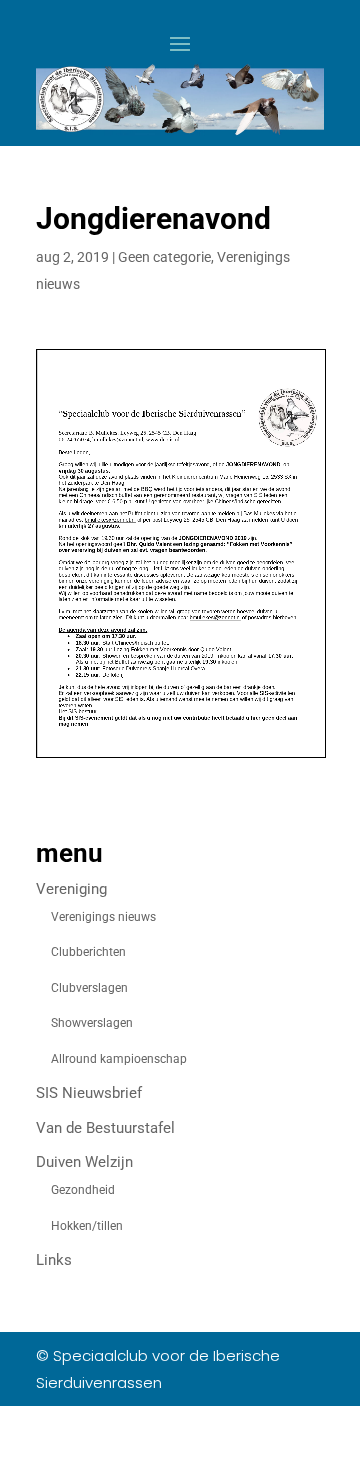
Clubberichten (88, 952)
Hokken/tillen (87, 1226)
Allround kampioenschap (119, 1059)
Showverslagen (92, 1023)
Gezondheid (83, 1190)
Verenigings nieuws (103, 917)
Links (54, 1260)
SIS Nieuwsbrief (89, 1093)
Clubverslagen (89, 988)
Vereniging (71, 889)
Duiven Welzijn (84, 1162)
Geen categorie (164, 257)
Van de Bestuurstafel (105, 1128)
